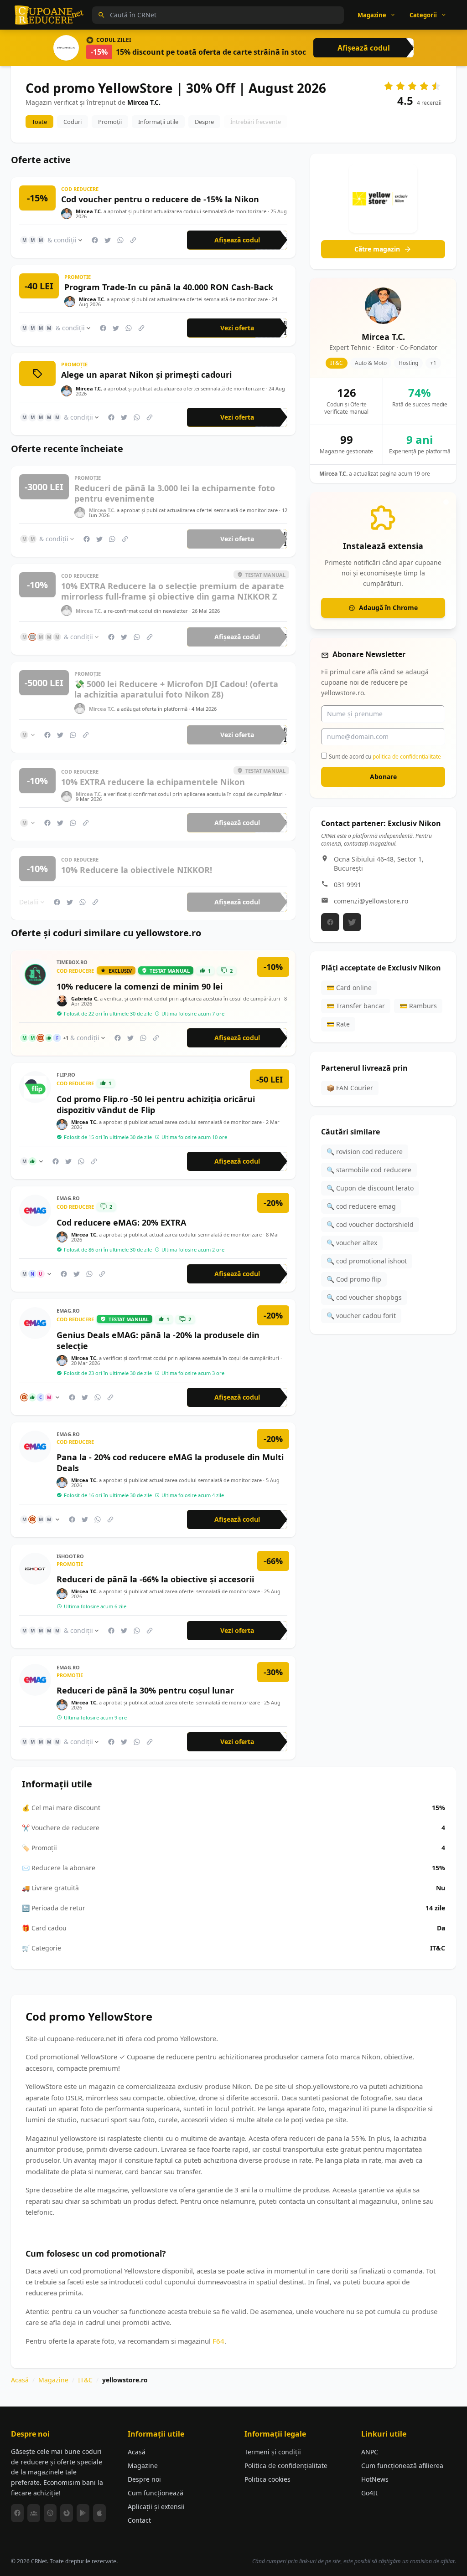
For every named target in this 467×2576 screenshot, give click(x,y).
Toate (39, 122)
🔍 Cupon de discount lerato (370, 1188)
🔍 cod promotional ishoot (367, 1261)
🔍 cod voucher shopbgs (364, 1297)
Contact (139, 2520)
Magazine (53, 2380)
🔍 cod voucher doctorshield (370, 1224)
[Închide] (446, 502)
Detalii (29, 901)
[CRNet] (49, 15)
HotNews (375, 2479)
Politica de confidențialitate (286, 2466)
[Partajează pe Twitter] (108, 240)
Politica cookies (267, 2479)
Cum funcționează (156, 2493)
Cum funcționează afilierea (402, 2466)
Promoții (110, 122)
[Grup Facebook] (34, 2513)
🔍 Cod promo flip (354, 1279)
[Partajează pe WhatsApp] (120, 240)
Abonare (383, 777)
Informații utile (158, 122)
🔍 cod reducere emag (361, 1206)
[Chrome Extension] (50, 2513)
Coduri (73, 122)
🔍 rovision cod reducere (365, 1152)
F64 (218, 2341)
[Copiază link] (133, 240)
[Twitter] (352, 922)
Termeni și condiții (273, 2452)
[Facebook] (330, 922)
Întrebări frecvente (256, 122)
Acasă (20, 2380)
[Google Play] (83, 2513)
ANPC (370, 2452)
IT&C (85, 2380)
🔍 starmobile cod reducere (369, 1170)
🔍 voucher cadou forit (361, 1316)
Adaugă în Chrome (388, 608)
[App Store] (99, 2513)
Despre (204, 122)
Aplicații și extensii (156, 2507)
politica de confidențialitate (407, 757)
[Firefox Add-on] (67, 2513)
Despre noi (144, 2479)
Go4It (369, 2493)
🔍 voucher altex (352, 1243)
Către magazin (377, 249)
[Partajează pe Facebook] (95, 240)
